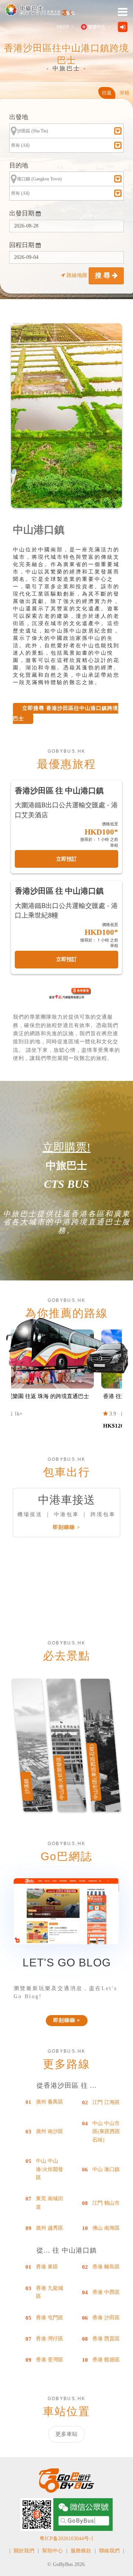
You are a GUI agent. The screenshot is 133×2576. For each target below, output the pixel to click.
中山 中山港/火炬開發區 (50, 2169)
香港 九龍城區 (50, 2292)
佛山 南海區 (106, 2228)
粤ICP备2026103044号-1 (66, 2539)
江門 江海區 (106, 2102)
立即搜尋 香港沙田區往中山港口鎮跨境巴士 (66, 713)
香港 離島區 (106, 2267)
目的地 (19, 165)
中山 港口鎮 (106, 2169)
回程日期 (23, 245)
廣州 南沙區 (50, 2131)
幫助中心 (52, 2551)
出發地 (19, 117)
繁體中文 (97, 27)
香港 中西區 (106, 2292)
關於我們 (24, 2551)
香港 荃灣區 (50, 2360)
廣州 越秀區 (50, 2228)
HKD (63, 27)
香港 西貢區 (106, 2339)
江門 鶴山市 (106, 2203)
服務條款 (81, 2551)
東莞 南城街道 (50, 2203)
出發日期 (23, 213)
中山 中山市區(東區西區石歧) (106, 2132)
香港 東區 (47, 2267)
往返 (107, 93)
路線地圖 (77, 275)
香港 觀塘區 (106, 2360)
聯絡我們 (109, 2551)
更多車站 (66, 2434)
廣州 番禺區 (50, 2102)
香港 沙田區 (106, 2318)
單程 (125, 93)
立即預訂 (66, 859)
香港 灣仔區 (50, 2339)
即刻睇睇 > (66, 1527)
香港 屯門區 (50, 2318)
